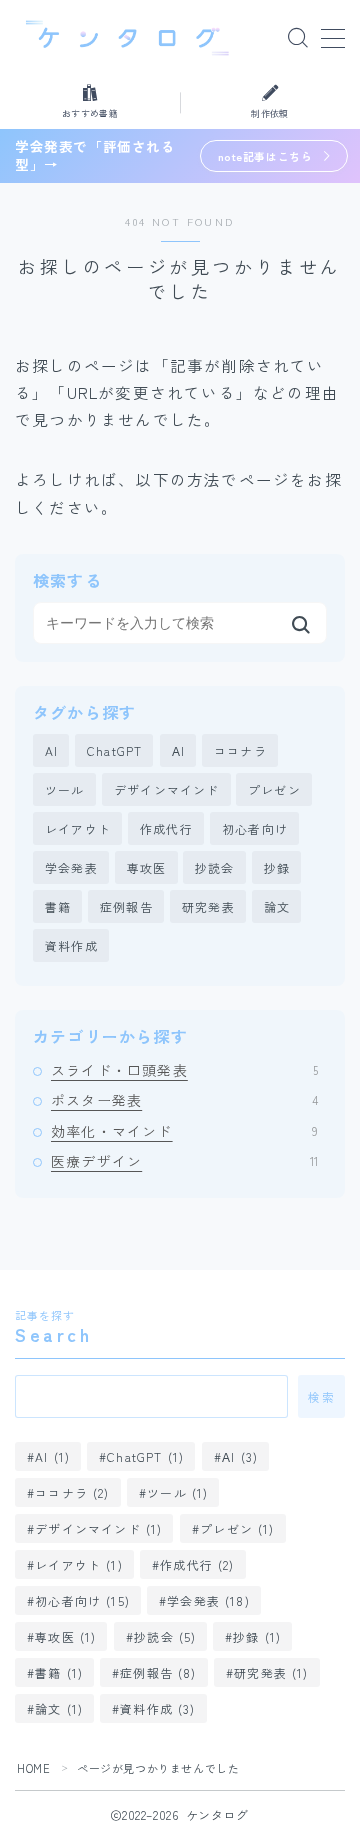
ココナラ (240, 750)
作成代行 (166, 828)
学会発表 (71, 867)
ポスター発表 (184, 1100)
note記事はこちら (265, 156)
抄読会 (215, 867)
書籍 (58, 906)
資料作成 (71, 945)
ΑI (178, 750)
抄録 (277, 867)
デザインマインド (167, 789)
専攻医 (147, 867)
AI (51, 750)
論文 (277, 906)
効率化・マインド (184, 1131)
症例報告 (126, 906)
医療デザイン (184, 1161)
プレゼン (274, 789)
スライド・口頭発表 (184, 1070)
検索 (321, 1397)
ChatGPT (114, 750)
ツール (65, 789)
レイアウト (78, 828)
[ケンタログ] (127, 38)
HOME (33, 1768)
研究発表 (208, 906)
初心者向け (255, 828)
